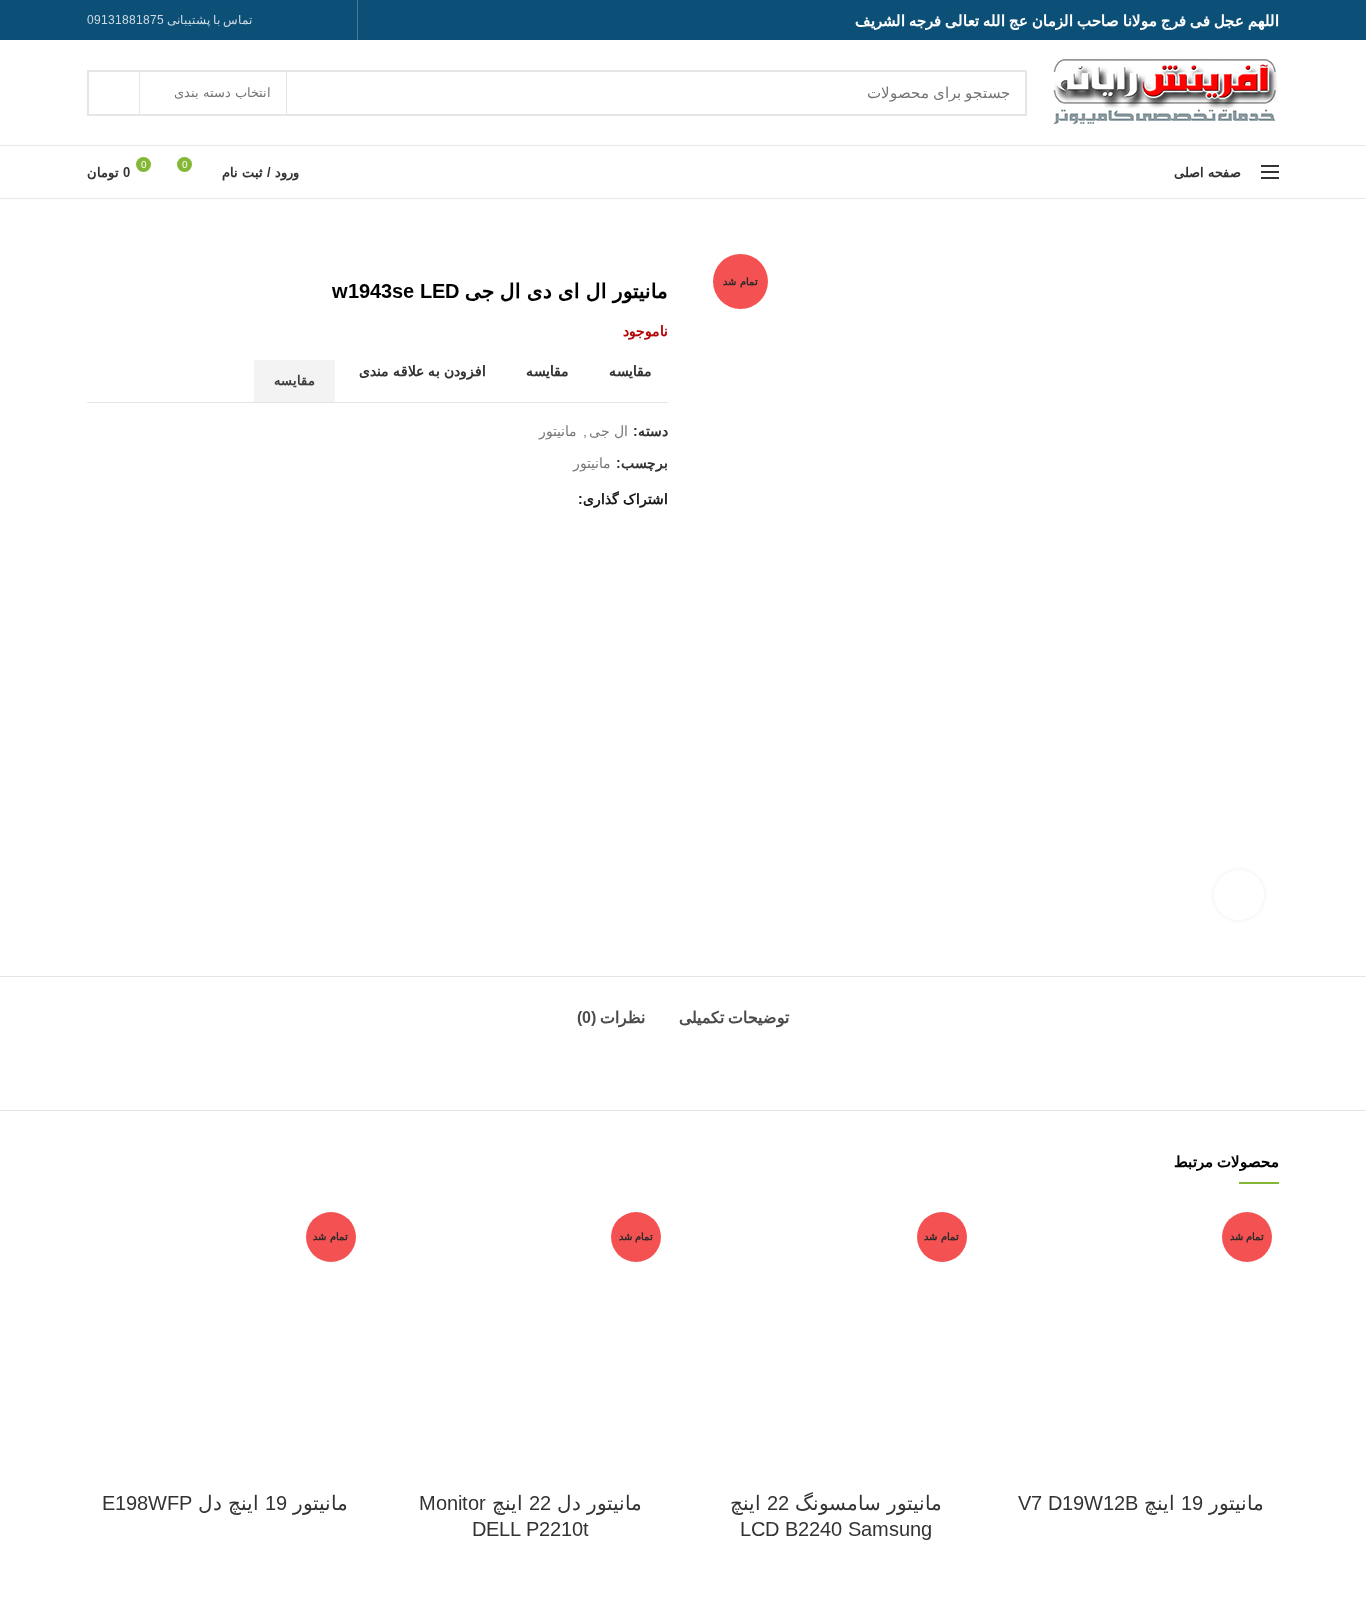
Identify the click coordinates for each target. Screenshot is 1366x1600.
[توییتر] (531, 499)
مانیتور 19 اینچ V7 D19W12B (1141, 1503)
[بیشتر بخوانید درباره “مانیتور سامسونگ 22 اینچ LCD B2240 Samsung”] (713, 1282)
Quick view (1019, 1327)
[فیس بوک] (556, 499)
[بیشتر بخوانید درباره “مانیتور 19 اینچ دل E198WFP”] (102, 1282)
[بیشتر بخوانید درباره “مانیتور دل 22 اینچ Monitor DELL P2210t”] (408, 1282)
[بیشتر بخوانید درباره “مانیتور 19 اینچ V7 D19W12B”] (1019, 1282)
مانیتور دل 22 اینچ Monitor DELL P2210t (530, 1516)
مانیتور (558, 431)
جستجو (114, 93)
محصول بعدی (97, 249)
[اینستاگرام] (334, 20)
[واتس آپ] (309, 20)
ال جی (608, 431)
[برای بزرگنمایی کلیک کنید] (1239, 895)
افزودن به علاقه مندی (422, 371)
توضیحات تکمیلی (734, 1017)
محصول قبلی (137, 249)
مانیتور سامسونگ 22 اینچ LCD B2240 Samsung (836, 1516)
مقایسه (630, 371)
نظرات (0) (611, 1017)
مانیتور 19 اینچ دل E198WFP (225, 1503)
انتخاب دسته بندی (222, 92)
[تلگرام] (284, 20)
